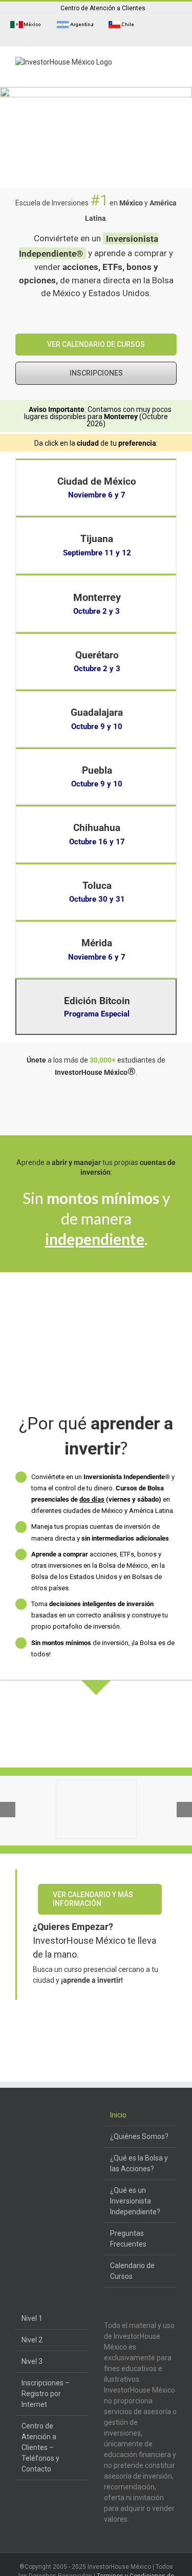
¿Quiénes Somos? (139, 2136)
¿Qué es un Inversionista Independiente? (135, 2201)
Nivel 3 (32, 2361)
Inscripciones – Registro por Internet (46, 2394)
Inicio (118, 2115)
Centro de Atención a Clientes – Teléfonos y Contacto (40, 2447)
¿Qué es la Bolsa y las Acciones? (139, 2163)
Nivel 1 (32, 2318)
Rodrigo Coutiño (41, 2055)
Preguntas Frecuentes (128, 2239)
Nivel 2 (32, 2340)
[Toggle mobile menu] (173, 70)
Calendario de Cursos (132, 2271)
